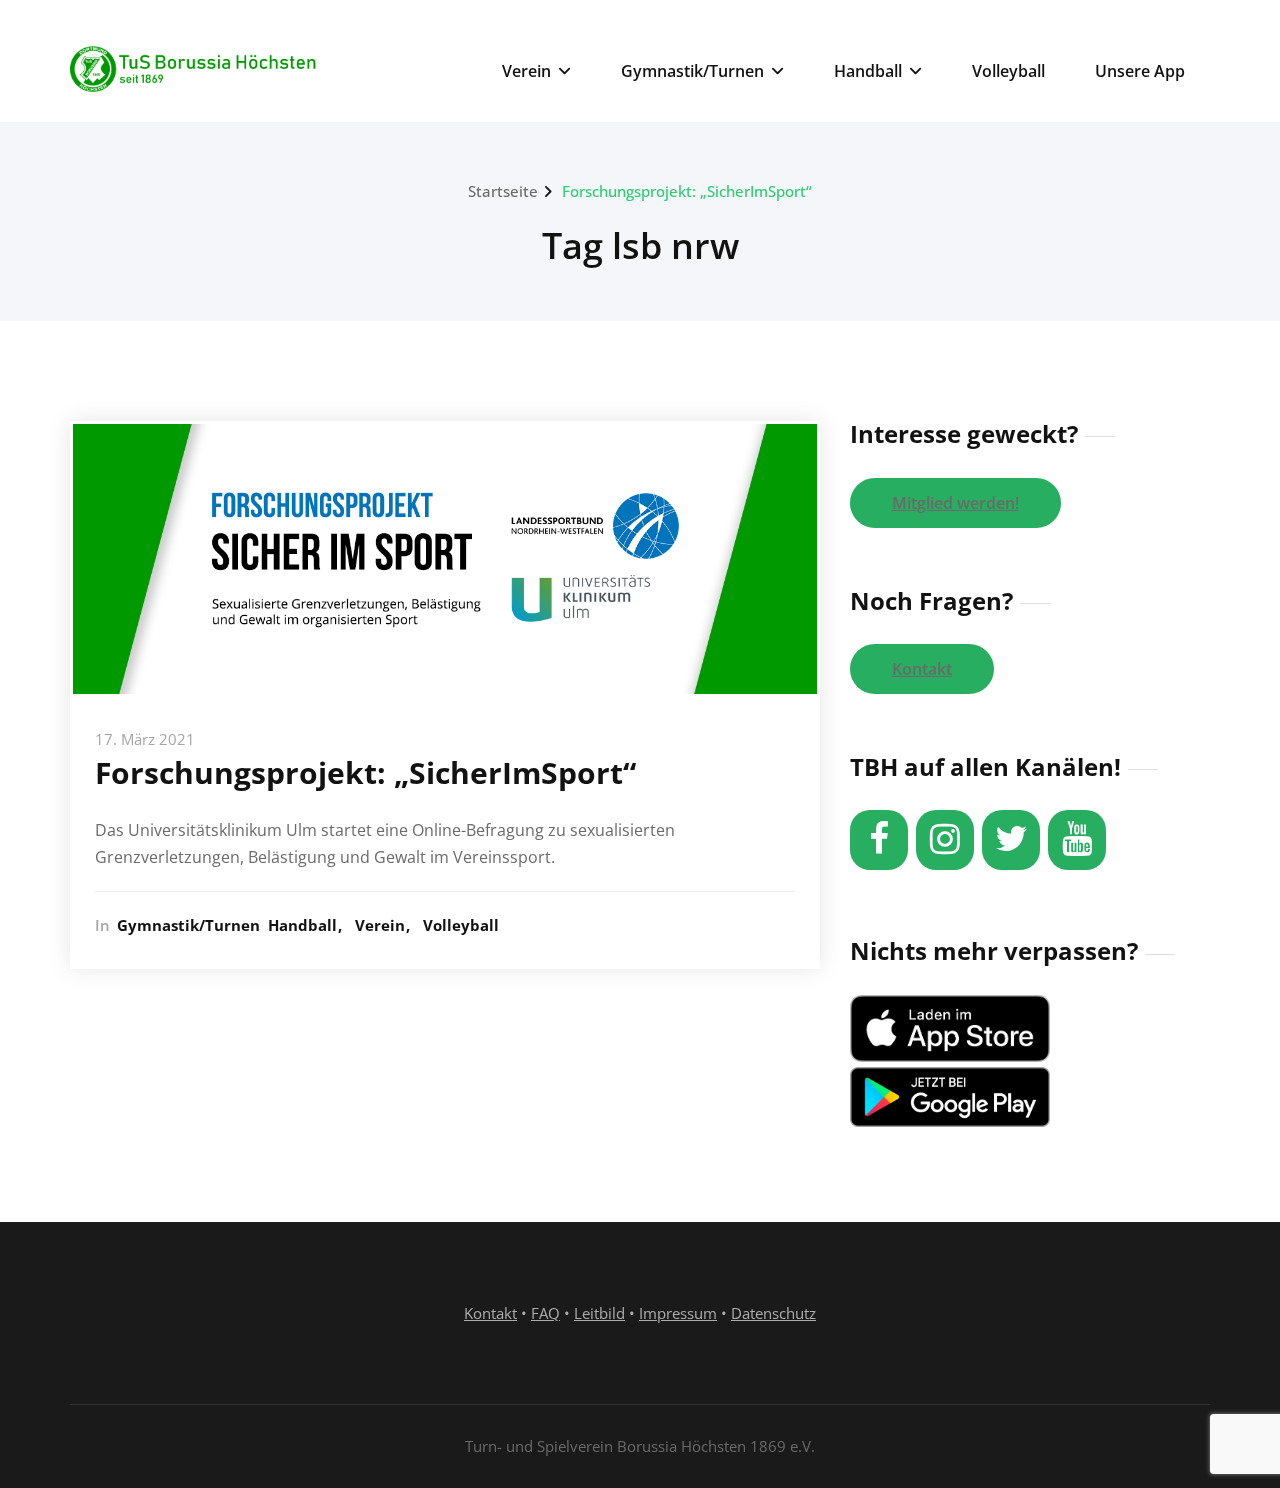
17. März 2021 (145, 739)
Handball (868, 71)
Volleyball (1008, 71)
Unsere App (1140, 71)
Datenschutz (773, 1313)
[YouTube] (1077, 840)
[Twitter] (1011, 840)
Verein (526, 71)
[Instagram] (945, 840)
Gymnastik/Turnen (692, 71)
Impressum (678, 1313)
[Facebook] (879, 840)
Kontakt (922, 669)
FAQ (545, 1313)
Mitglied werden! (955, 503)
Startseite (503, 191)
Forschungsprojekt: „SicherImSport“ (687, 191)
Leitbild (599, 1313)
